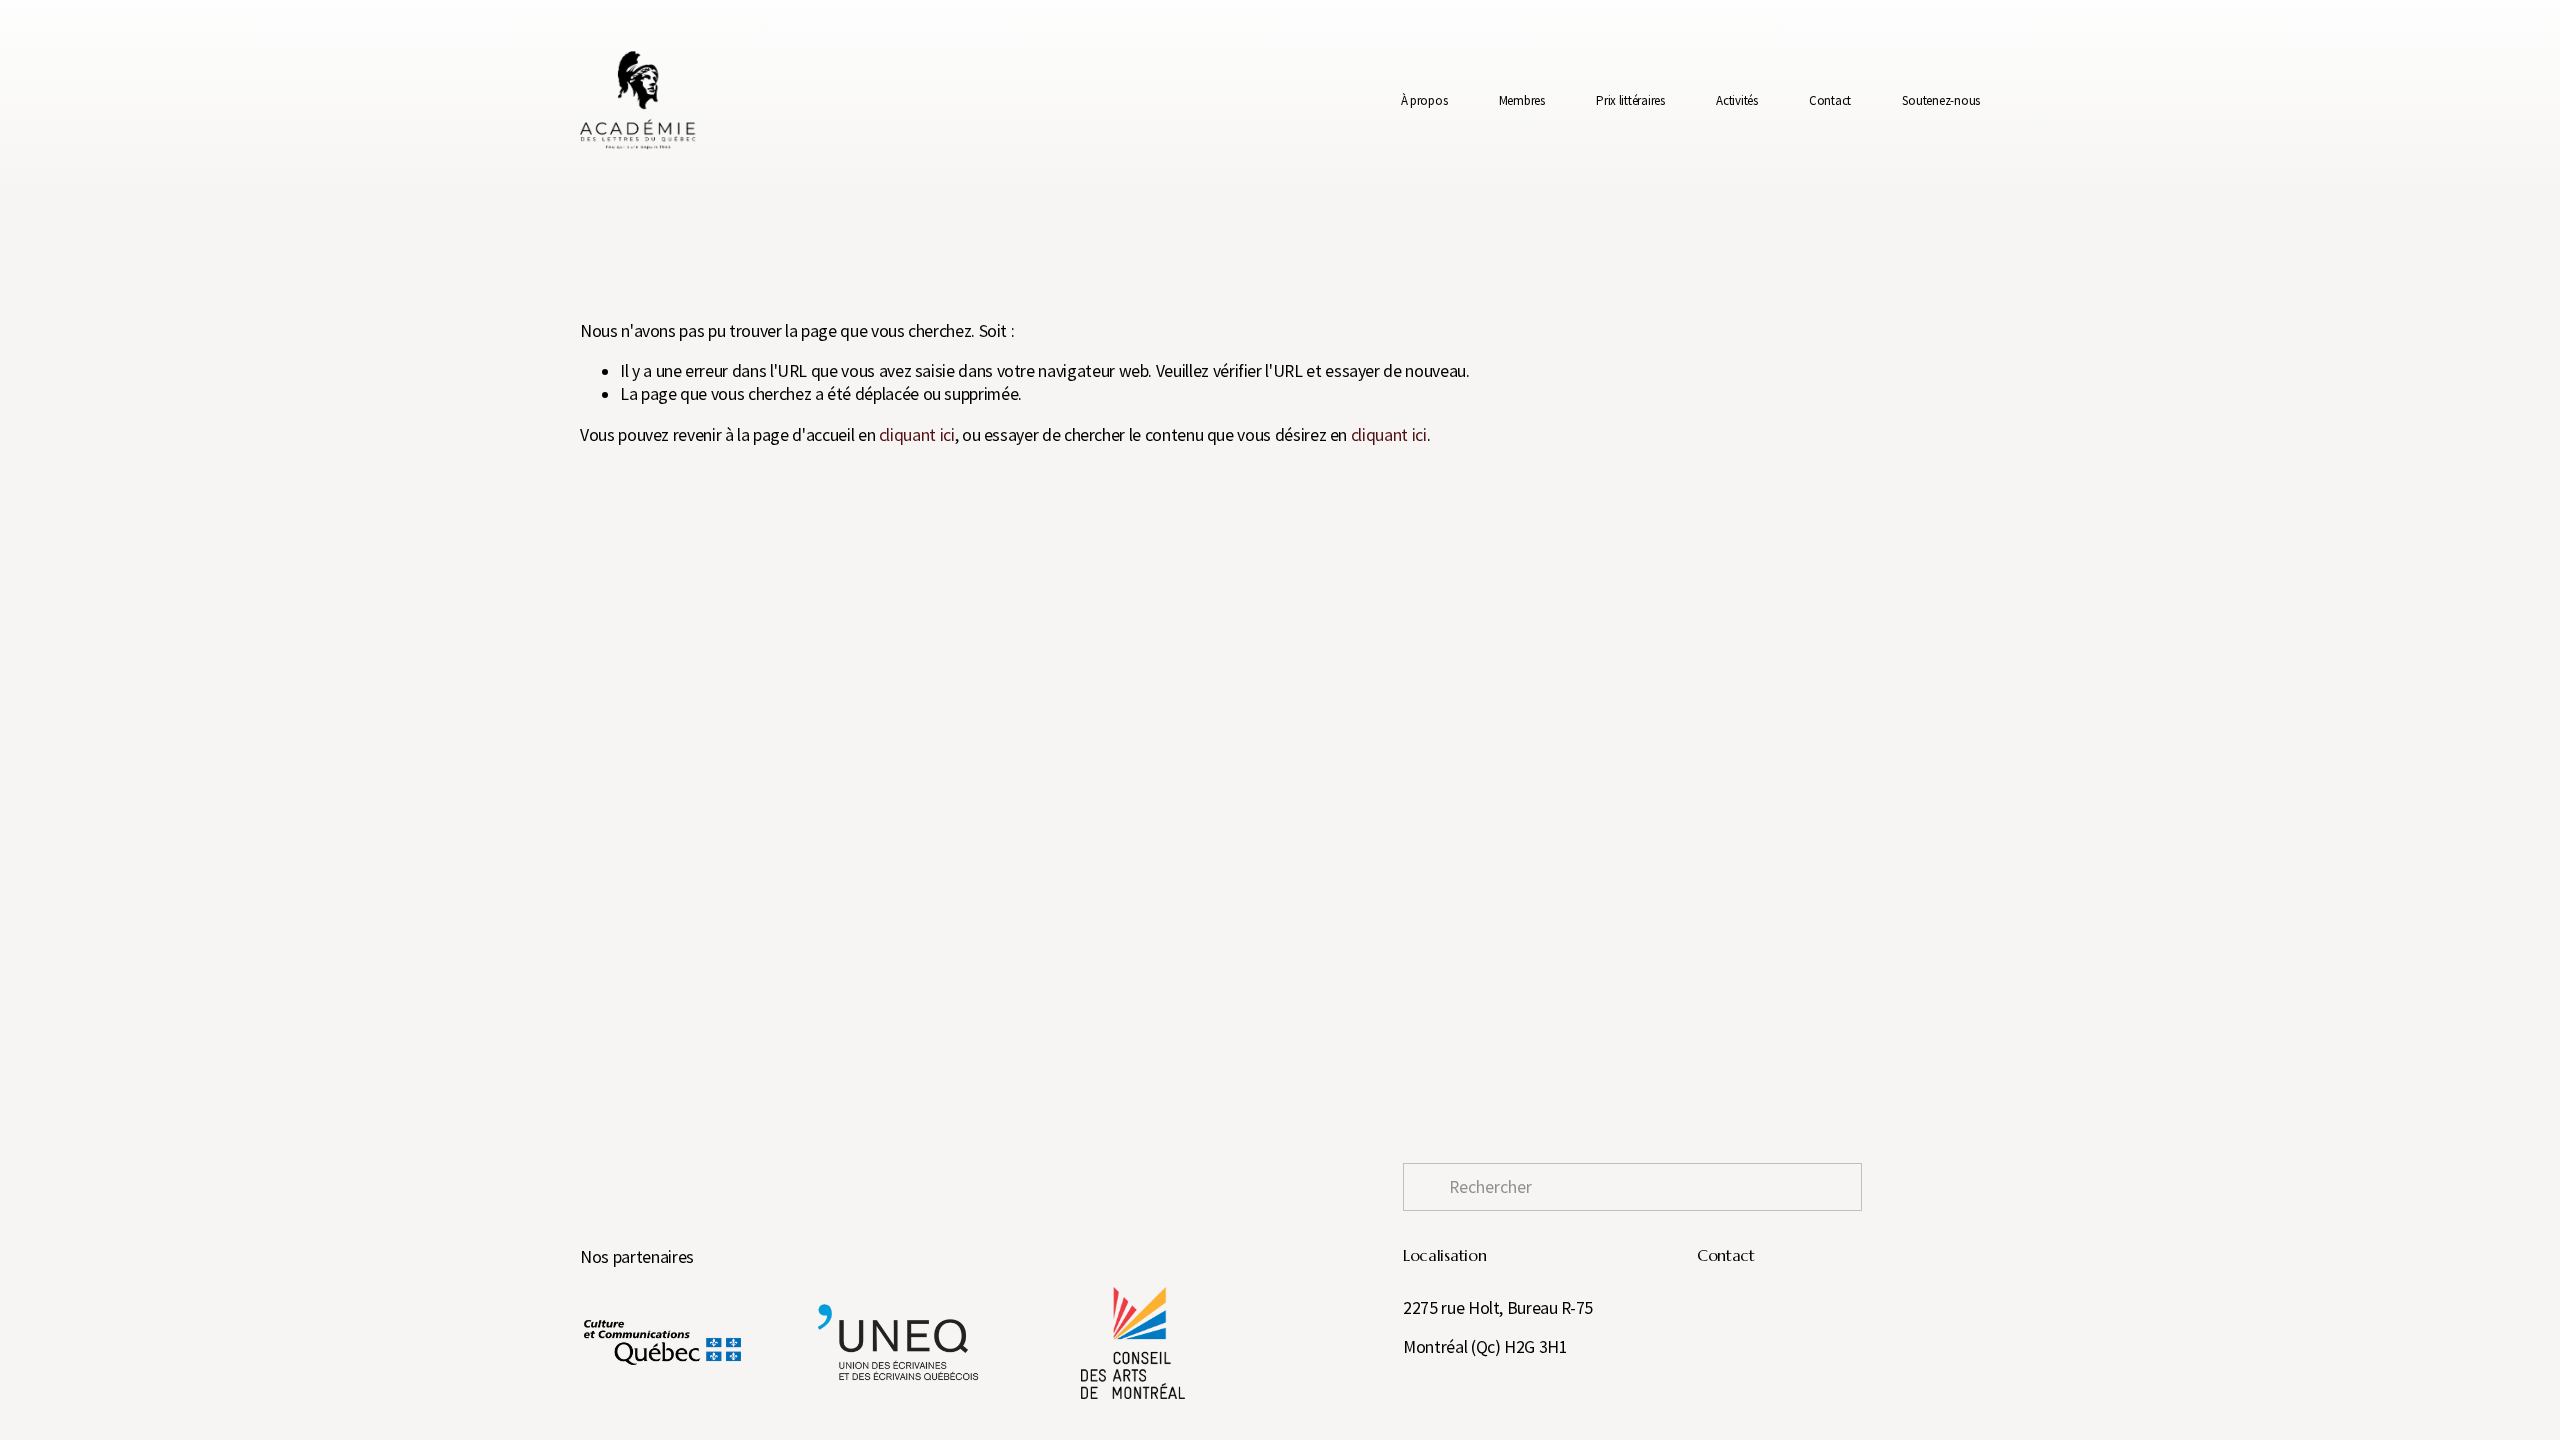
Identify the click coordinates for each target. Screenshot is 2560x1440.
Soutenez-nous (1941, 100)
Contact (1830, 100)
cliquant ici (917, 435)
